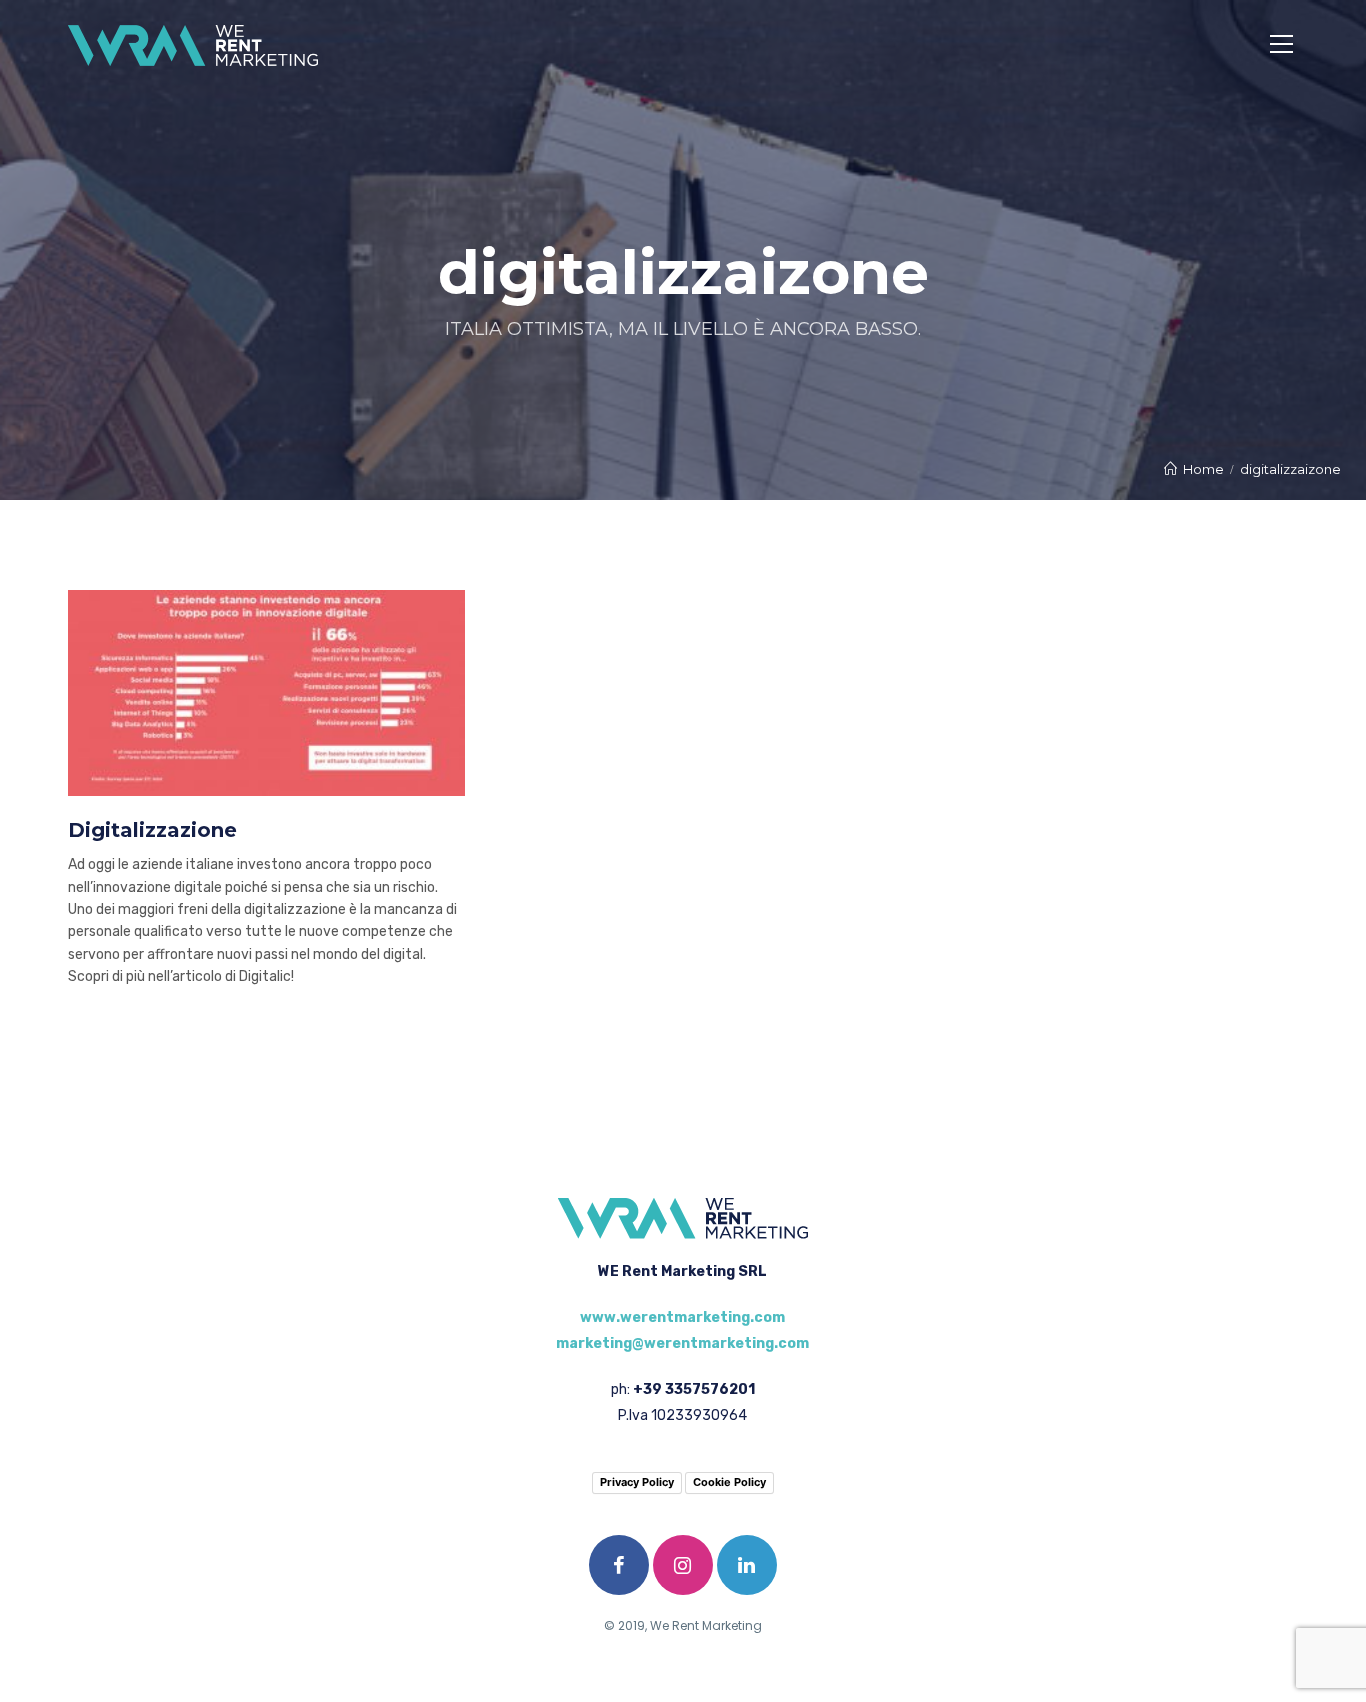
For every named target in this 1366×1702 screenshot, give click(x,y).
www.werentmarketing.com (682, 1317)
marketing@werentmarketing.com (682, 1343)
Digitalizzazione (152, 830)
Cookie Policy (729, 1482)
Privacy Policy (637, 1482)
